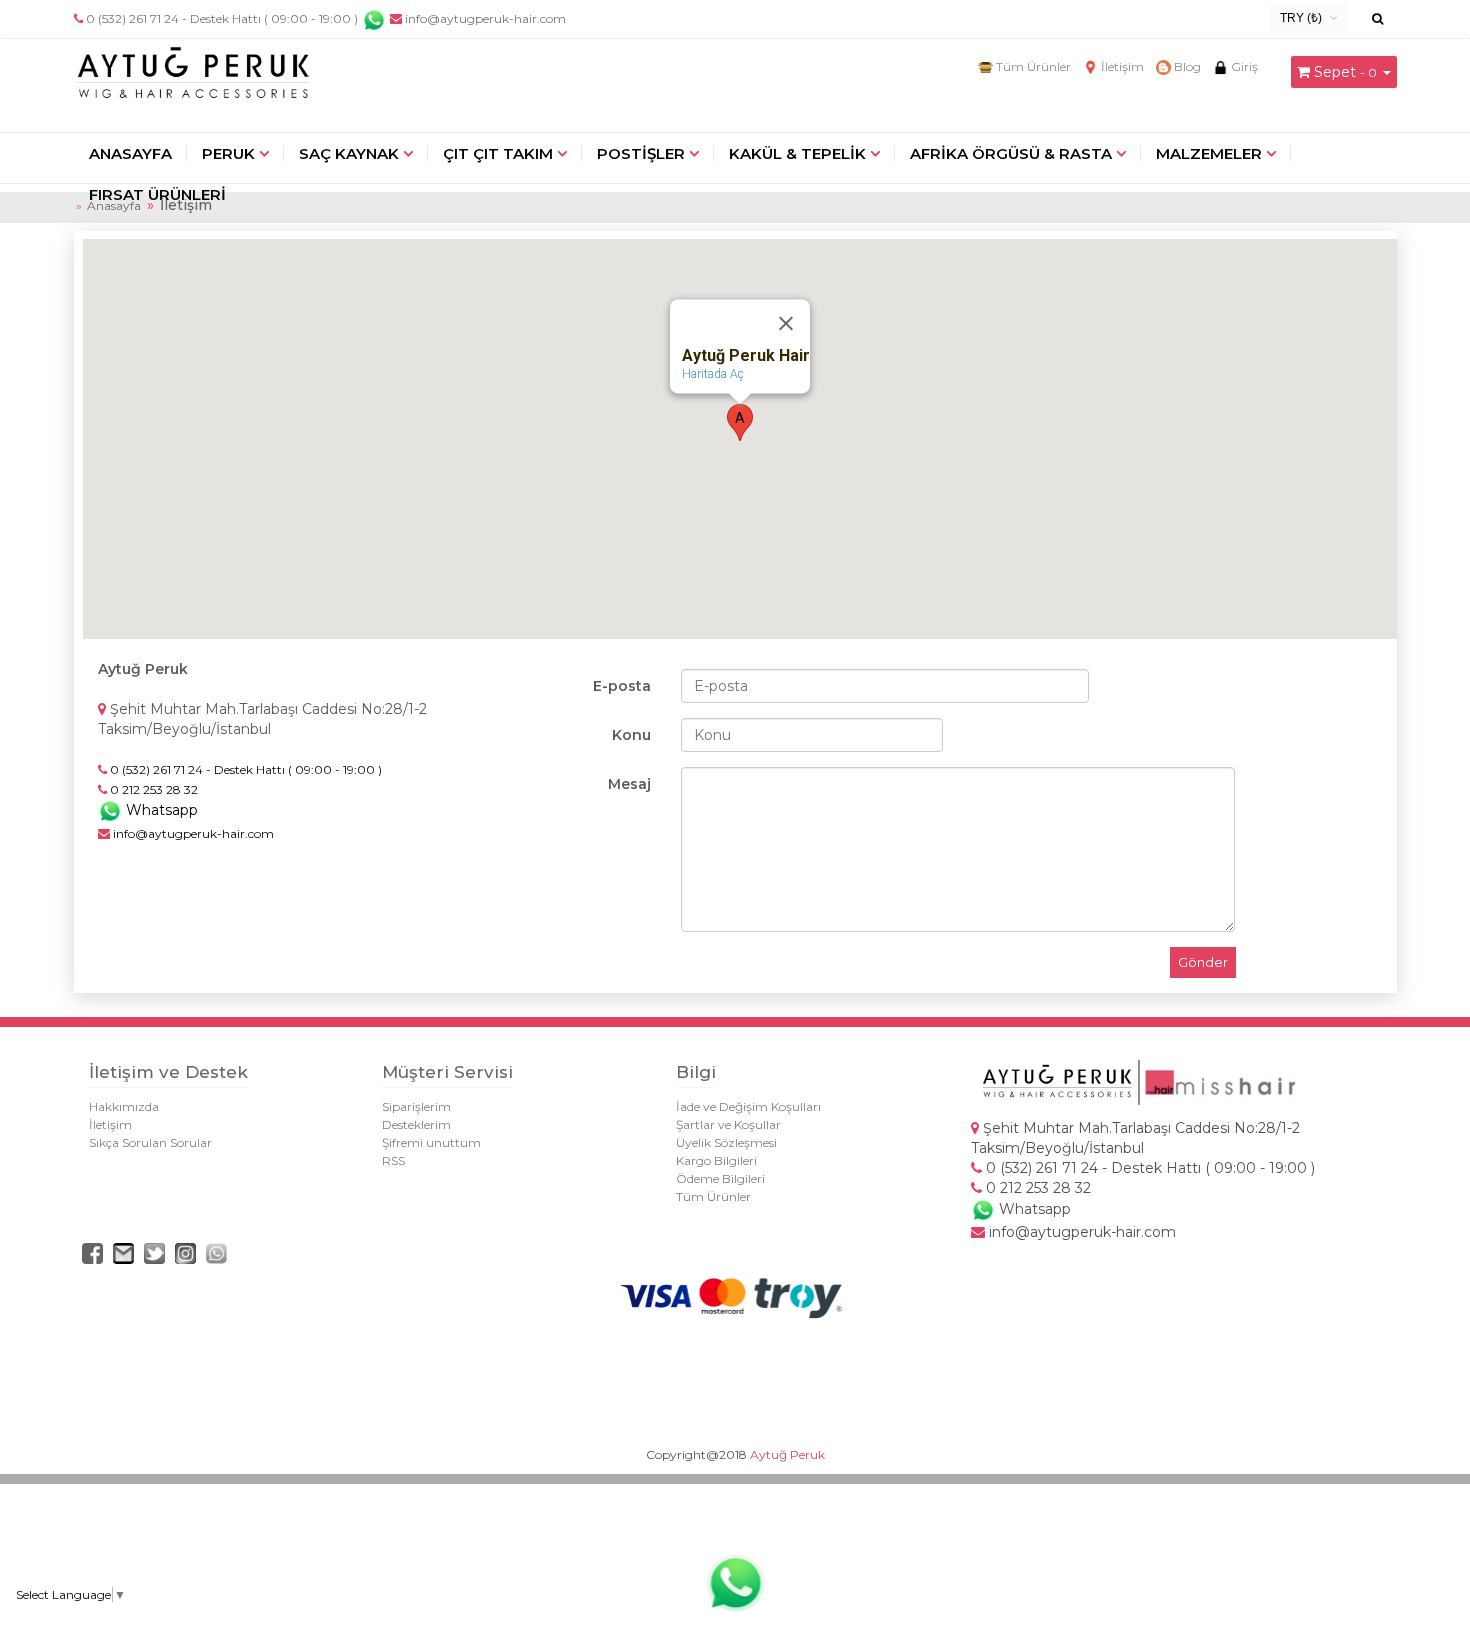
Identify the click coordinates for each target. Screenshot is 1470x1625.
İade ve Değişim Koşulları (748, 1106)
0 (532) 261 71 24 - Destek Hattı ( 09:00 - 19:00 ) (222, 18)
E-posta (622, 686)
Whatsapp (160, 810)
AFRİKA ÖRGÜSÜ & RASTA (1011, 153)
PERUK (228, 153)
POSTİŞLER (641, 153)
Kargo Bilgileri (716, 1160)
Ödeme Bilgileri (720, 1178)
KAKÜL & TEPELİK (797, 153)
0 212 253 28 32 (1036, 1188)
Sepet (1335, 72)
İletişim (1121, 66)
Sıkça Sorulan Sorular (150, 1142)
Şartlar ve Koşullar (728, 1124)
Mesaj (629, 784)
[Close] (786, 323)
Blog (1186, 66)
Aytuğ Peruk (787, 1454)
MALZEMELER (1209, 153)
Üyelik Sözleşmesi (726, 1142)
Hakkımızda (124, 1106)
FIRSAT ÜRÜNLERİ (157, 194)
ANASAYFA (130, 153)
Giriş (1243, 66)
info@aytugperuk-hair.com (484, 18)
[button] (740, 422)
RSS (393, 1160)
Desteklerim (416, 1124)
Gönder (1203, 962)
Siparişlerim (416, 1106)
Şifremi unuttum (431, 1142)
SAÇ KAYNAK (349, 153)
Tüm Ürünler (1032, 66)
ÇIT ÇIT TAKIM (498, 153)
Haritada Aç (713, 374)
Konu (631, 735)
